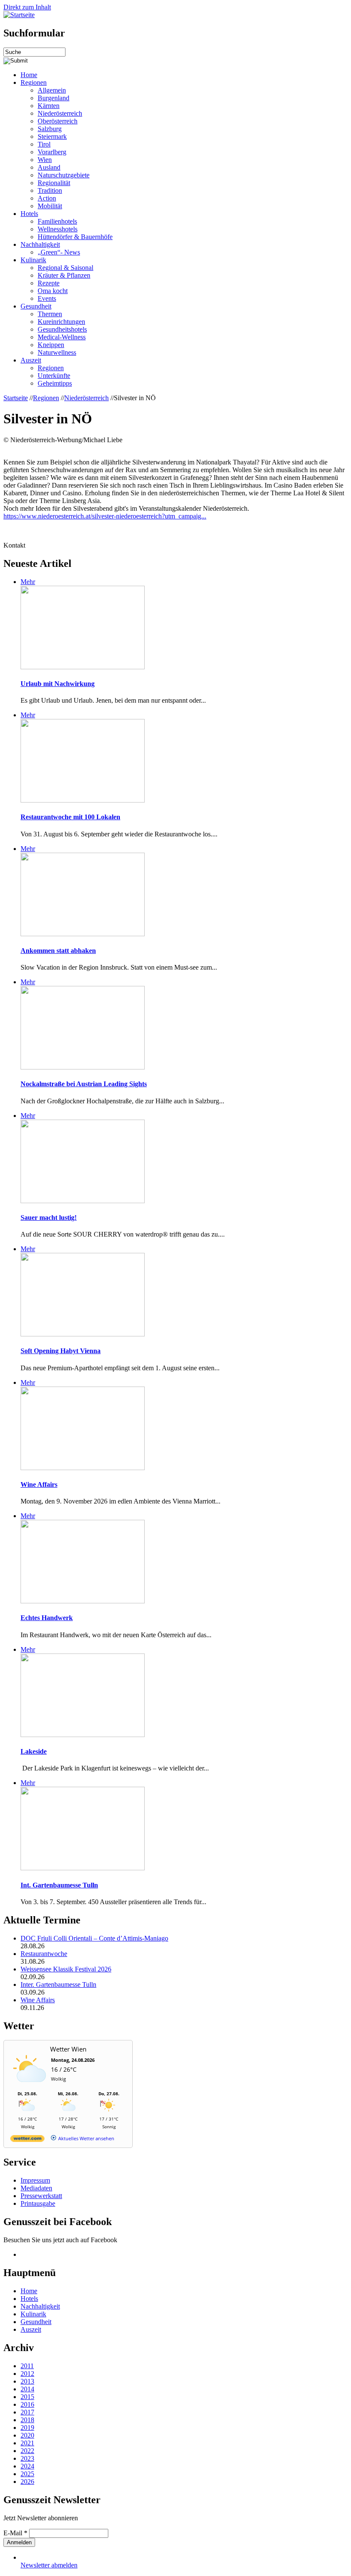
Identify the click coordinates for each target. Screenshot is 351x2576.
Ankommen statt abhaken (58, 951)
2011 (27, 2366)
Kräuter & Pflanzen (64, 275)
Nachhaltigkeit (40, 244)
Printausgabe (38, 2203)
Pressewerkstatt (41, 2196)
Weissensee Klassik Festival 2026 (66, 1969)
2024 (27, 2466)
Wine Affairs (39, 1484)
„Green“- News (59, 252)
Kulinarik (33, 260)
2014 (27, 2389)
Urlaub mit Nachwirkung (58, 684)
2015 (27, 2397)
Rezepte (49, 283)
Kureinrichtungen (61, 322)
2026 (27, 2482)
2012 (27, 2374)
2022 (27, 2451)
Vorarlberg (52, 152)
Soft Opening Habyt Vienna (61, 1351)
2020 (27, 2435)
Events (47, 298)
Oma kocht (53, 291)
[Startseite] (19, 15)
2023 (27, 2458)
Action (47, 198)
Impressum (35, 2180)
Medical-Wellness (62, 337)
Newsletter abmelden (49, 2565)
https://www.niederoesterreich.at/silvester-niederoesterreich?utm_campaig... (105, 516)
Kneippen (51, 345)
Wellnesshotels (58, 229)
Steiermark (52, 136)
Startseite (16, 398)
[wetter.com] (27, 2140)
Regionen (34, 82)
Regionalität (54, 183)
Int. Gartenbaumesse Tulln (59, 1885)
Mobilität (50, 206)
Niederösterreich (60, 113)
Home (29, 75)
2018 (27, 2420)
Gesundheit (36, 306)
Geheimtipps (55, 383)
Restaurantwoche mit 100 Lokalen (70, 817)
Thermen (50, 314)
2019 (27, 2428)
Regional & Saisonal (65, 268)
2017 (27, 2412)
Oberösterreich (58, 121)
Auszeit (31, 360)
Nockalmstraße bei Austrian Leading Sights (84, 1084)
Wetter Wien (68, 2049)
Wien (45, 160)
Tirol (44, 144)
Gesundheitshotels (62, 329)
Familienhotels (57, 221)
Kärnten (49, 106)
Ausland (49, 167)
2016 (27, 2404)
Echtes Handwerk (47, 1618)
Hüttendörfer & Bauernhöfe (75, 237)
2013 (27, 2381)
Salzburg (50, 129)
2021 (27, 2443)
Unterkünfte (54, 376)
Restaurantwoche (44, 1954)
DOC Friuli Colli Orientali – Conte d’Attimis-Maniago (94, 1938)
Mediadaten (36, 2188)
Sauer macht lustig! (49, 1218)
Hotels (29, 214)
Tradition (50, 190)
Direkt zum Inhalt (27, 7)
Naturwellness (57, 352)
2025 (27, 2474)
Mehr (28, 582)
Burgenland (54, 98)
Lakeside (34, 1751)
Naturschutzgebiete (64, 175)
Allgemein (52, 90)
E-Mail (15, 2533)
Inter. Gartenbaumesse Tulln (58, 1984)
